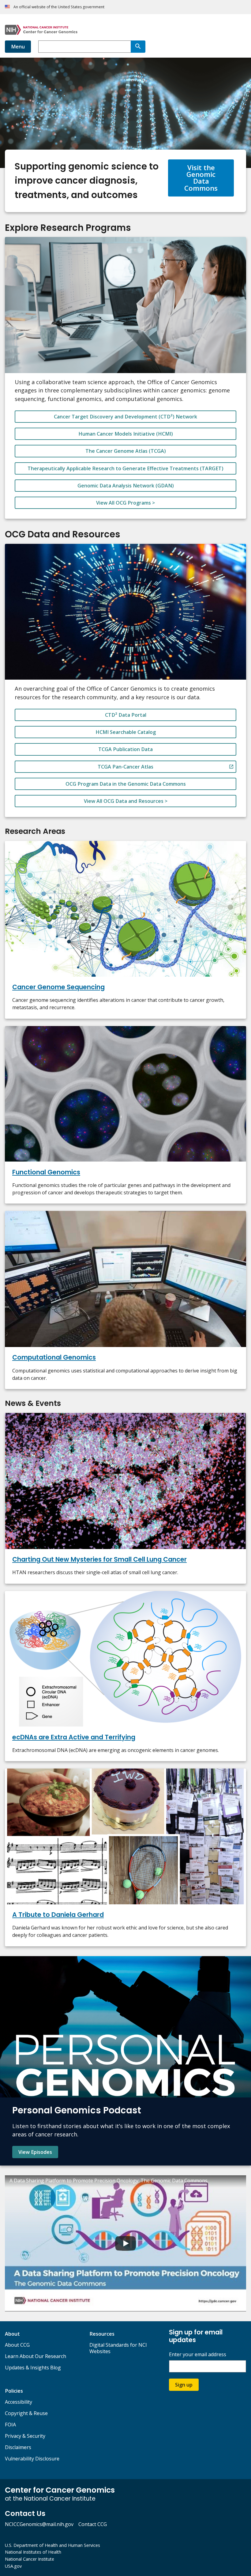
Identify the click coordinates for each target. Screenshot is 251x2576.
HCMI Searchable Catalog (126, 732)
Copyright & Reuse (26, 2413)
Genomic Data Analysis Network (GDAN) (126, 486)
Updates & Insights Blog (33, 2368)
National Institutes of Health (33, 2552)
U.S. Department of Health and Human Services (52, 2545)
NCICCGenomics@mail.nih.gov (39, 2524)
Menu (18, 47)
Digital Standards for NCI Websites (118, 2348)
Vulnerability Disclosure (32, 2459)
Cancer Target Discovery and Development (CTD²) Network (125, 417)
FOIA (10, 2425)
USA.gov (13, 2566)
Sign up (184, 2385)
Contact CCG (93, 2524)
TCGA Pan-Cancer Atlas (125, 767)
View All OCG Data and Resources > (126, 801)
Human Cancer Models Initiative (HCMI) (126, 434)
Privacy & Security (25, 2436)
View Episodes (35, 2152)
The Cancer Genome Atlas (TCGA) (126, 451)
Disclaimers (18, 2447)
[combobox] (84, 47)
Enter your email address (198, 2355)
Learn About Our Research (36, 2356)
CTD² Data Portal (126, 715)
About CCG (17, 2345)
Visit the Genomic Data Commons (201, 178)
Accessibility (19, 2402)
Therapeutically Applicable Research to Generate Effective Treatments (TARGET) (125, 468)
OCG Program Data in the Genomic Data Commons (126, 784)
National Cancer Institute (30, 2559)
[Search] (138, 47)
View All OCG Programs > (125, 503)
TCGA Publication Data (125, 749)
